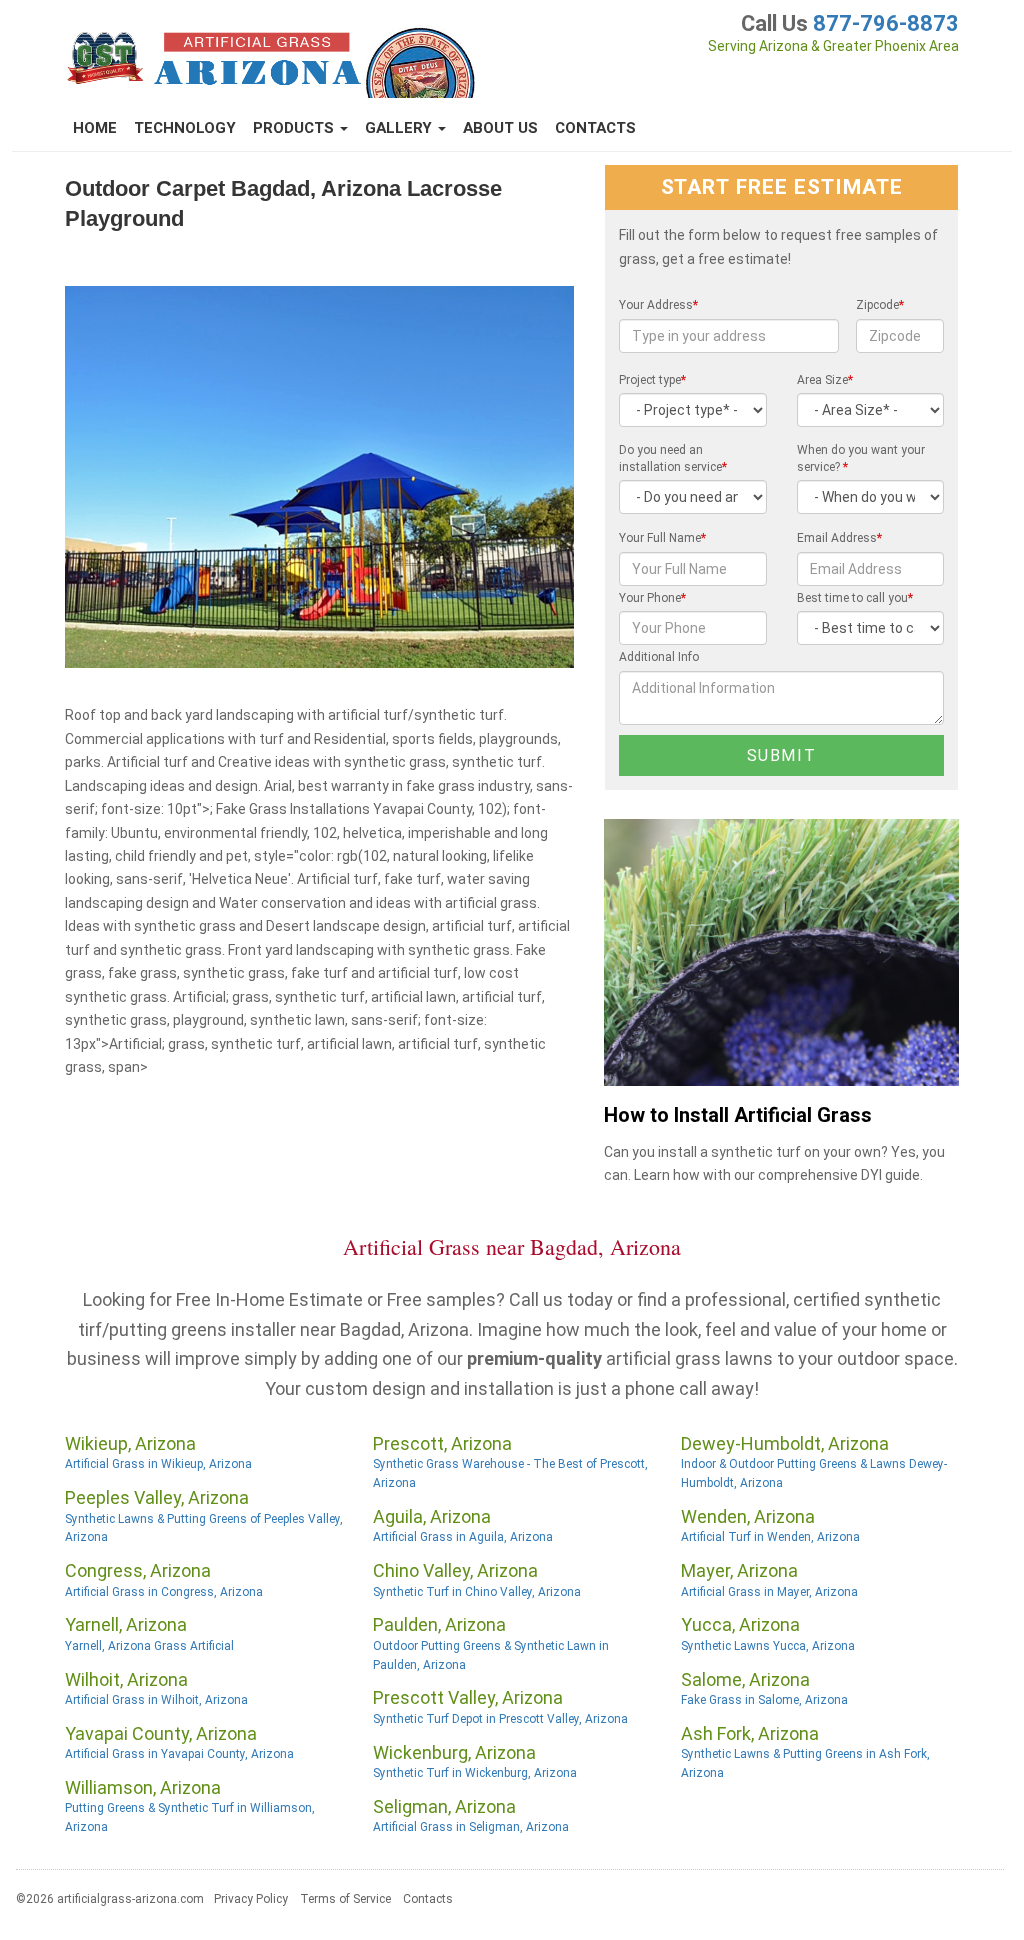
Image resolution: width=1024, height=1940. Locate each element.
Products (295, 128)
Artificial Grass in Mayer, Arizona (769, 1592)
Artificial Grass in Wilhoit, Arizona (156, 1700)
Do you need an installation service (673, 458)
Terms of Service (345, 1899)
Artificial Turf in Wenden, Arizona (770, 1537)
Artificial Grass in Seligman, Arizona (471, 1827)
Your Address (658, 305)
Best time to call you (855, 598)
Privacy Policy (251, 1899)
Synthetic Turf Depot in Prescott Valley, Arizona (500, 1719)
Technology (185, 128)
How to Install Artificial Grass (738, 1115)
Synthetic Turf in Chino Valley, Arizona (477, 1592)
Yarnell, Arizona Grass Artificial (149, 1646)
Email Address (839, 538)
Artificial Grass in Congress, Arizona (164, 1592)
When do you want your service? (861, 458)
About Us (500, 128)
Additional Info (659, 657)
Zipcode (880, 305)
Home (95, 128)
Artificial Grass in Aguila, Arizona (463, 1537)
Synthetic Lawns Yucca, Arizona (768, 1646)
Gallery (400, 128)
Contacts (595, 128)
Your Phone (652, 598)
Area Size (825, 380)
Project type (652, 380)
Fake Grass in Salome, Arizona (764, 1700)
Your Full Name (662, 538)
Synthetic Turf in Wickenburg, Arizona (475, 1773)
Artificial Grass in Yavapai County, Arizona (179, 1754)
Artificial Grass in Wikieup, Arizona (158, 1464)
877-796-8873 (886, 23)
